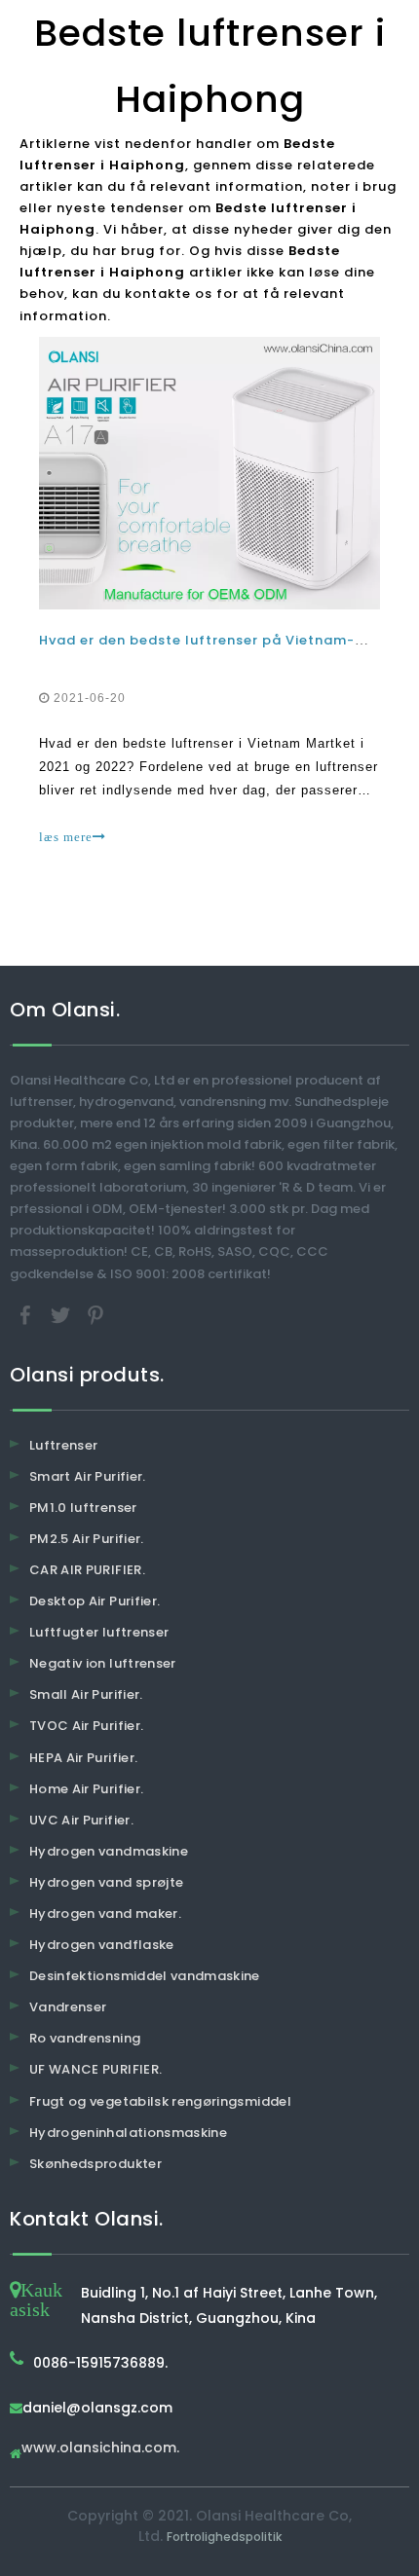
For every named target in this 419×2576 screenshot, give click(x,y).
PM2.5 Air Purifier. (87, 1539)
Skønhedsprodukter (95, 2164)
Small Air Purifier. (86, 1694)
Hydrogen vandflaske (102, 1945)
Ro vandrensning (85, 2038)
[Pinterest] (95, 1314)
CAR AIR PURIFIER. (87, 1570)
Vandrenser (68, 2007)
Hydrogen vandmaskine (109, 1851)
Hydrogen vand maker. (105, 1914)
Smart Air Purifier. (88, 1476)
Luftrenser (64, 1445)
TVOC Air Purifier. (86, 1726)
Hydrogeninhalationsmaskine (128, 2133)
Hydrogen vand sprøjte (106, 1882)
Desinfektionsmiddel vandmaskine (145, 1976)
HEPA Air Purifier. (83, 1758)
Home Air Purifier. (86, 1789)
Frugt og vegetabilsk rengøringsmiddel (160, 2101)
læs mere (66, 837)
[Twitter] (62, 1314)
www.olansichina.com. (100, 2449)
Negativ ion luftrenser (103, 1663)
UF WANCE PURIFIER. (95, 2069)
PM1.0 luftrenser (83, 1508)
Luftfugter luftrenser (99, 1632)
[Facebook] (27, 1314)
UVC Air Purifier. (81, 1820)
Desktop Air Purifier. (95, 1601)
